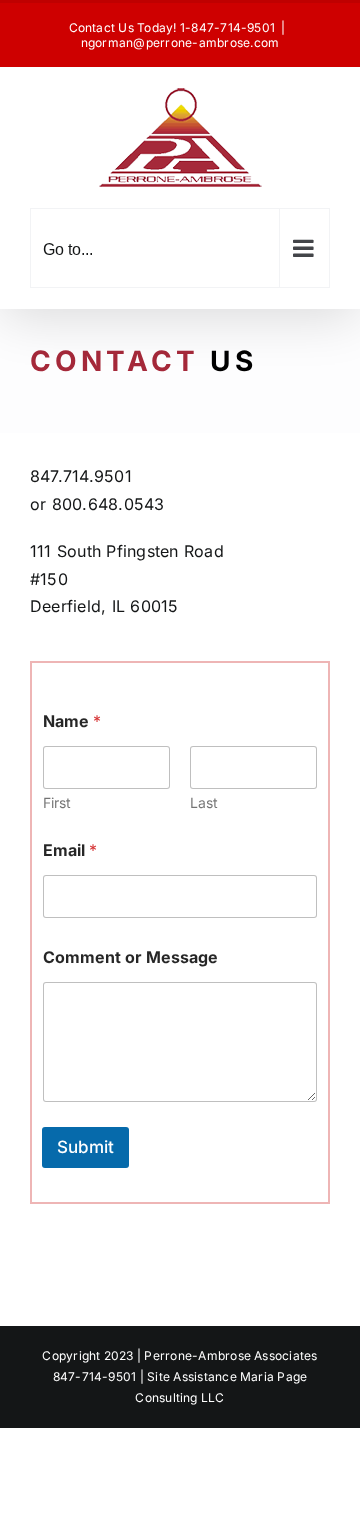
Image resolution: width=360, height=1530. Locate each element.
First (57, 802)
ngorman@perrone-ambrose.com (180, 42)
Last (204, 802)
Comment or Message (130, 957)
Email (70, 850)
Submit (85, 1147)
